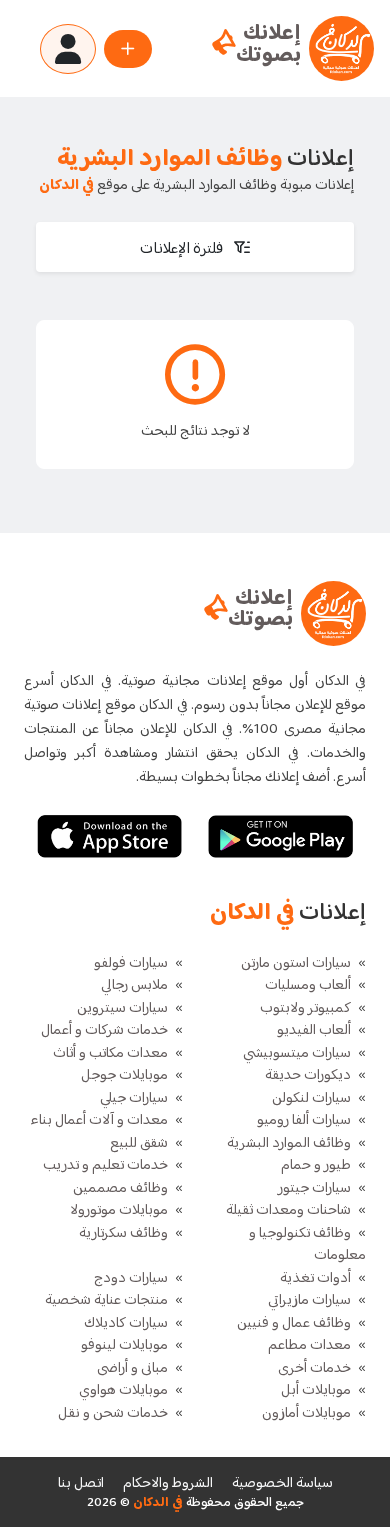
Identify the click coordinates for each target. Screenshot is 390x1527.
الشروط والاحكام (168, 1483)
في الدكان (156, 1503)
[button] (195, 247)
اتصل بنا (81, 1483)
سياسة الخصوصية (282, 1483)
